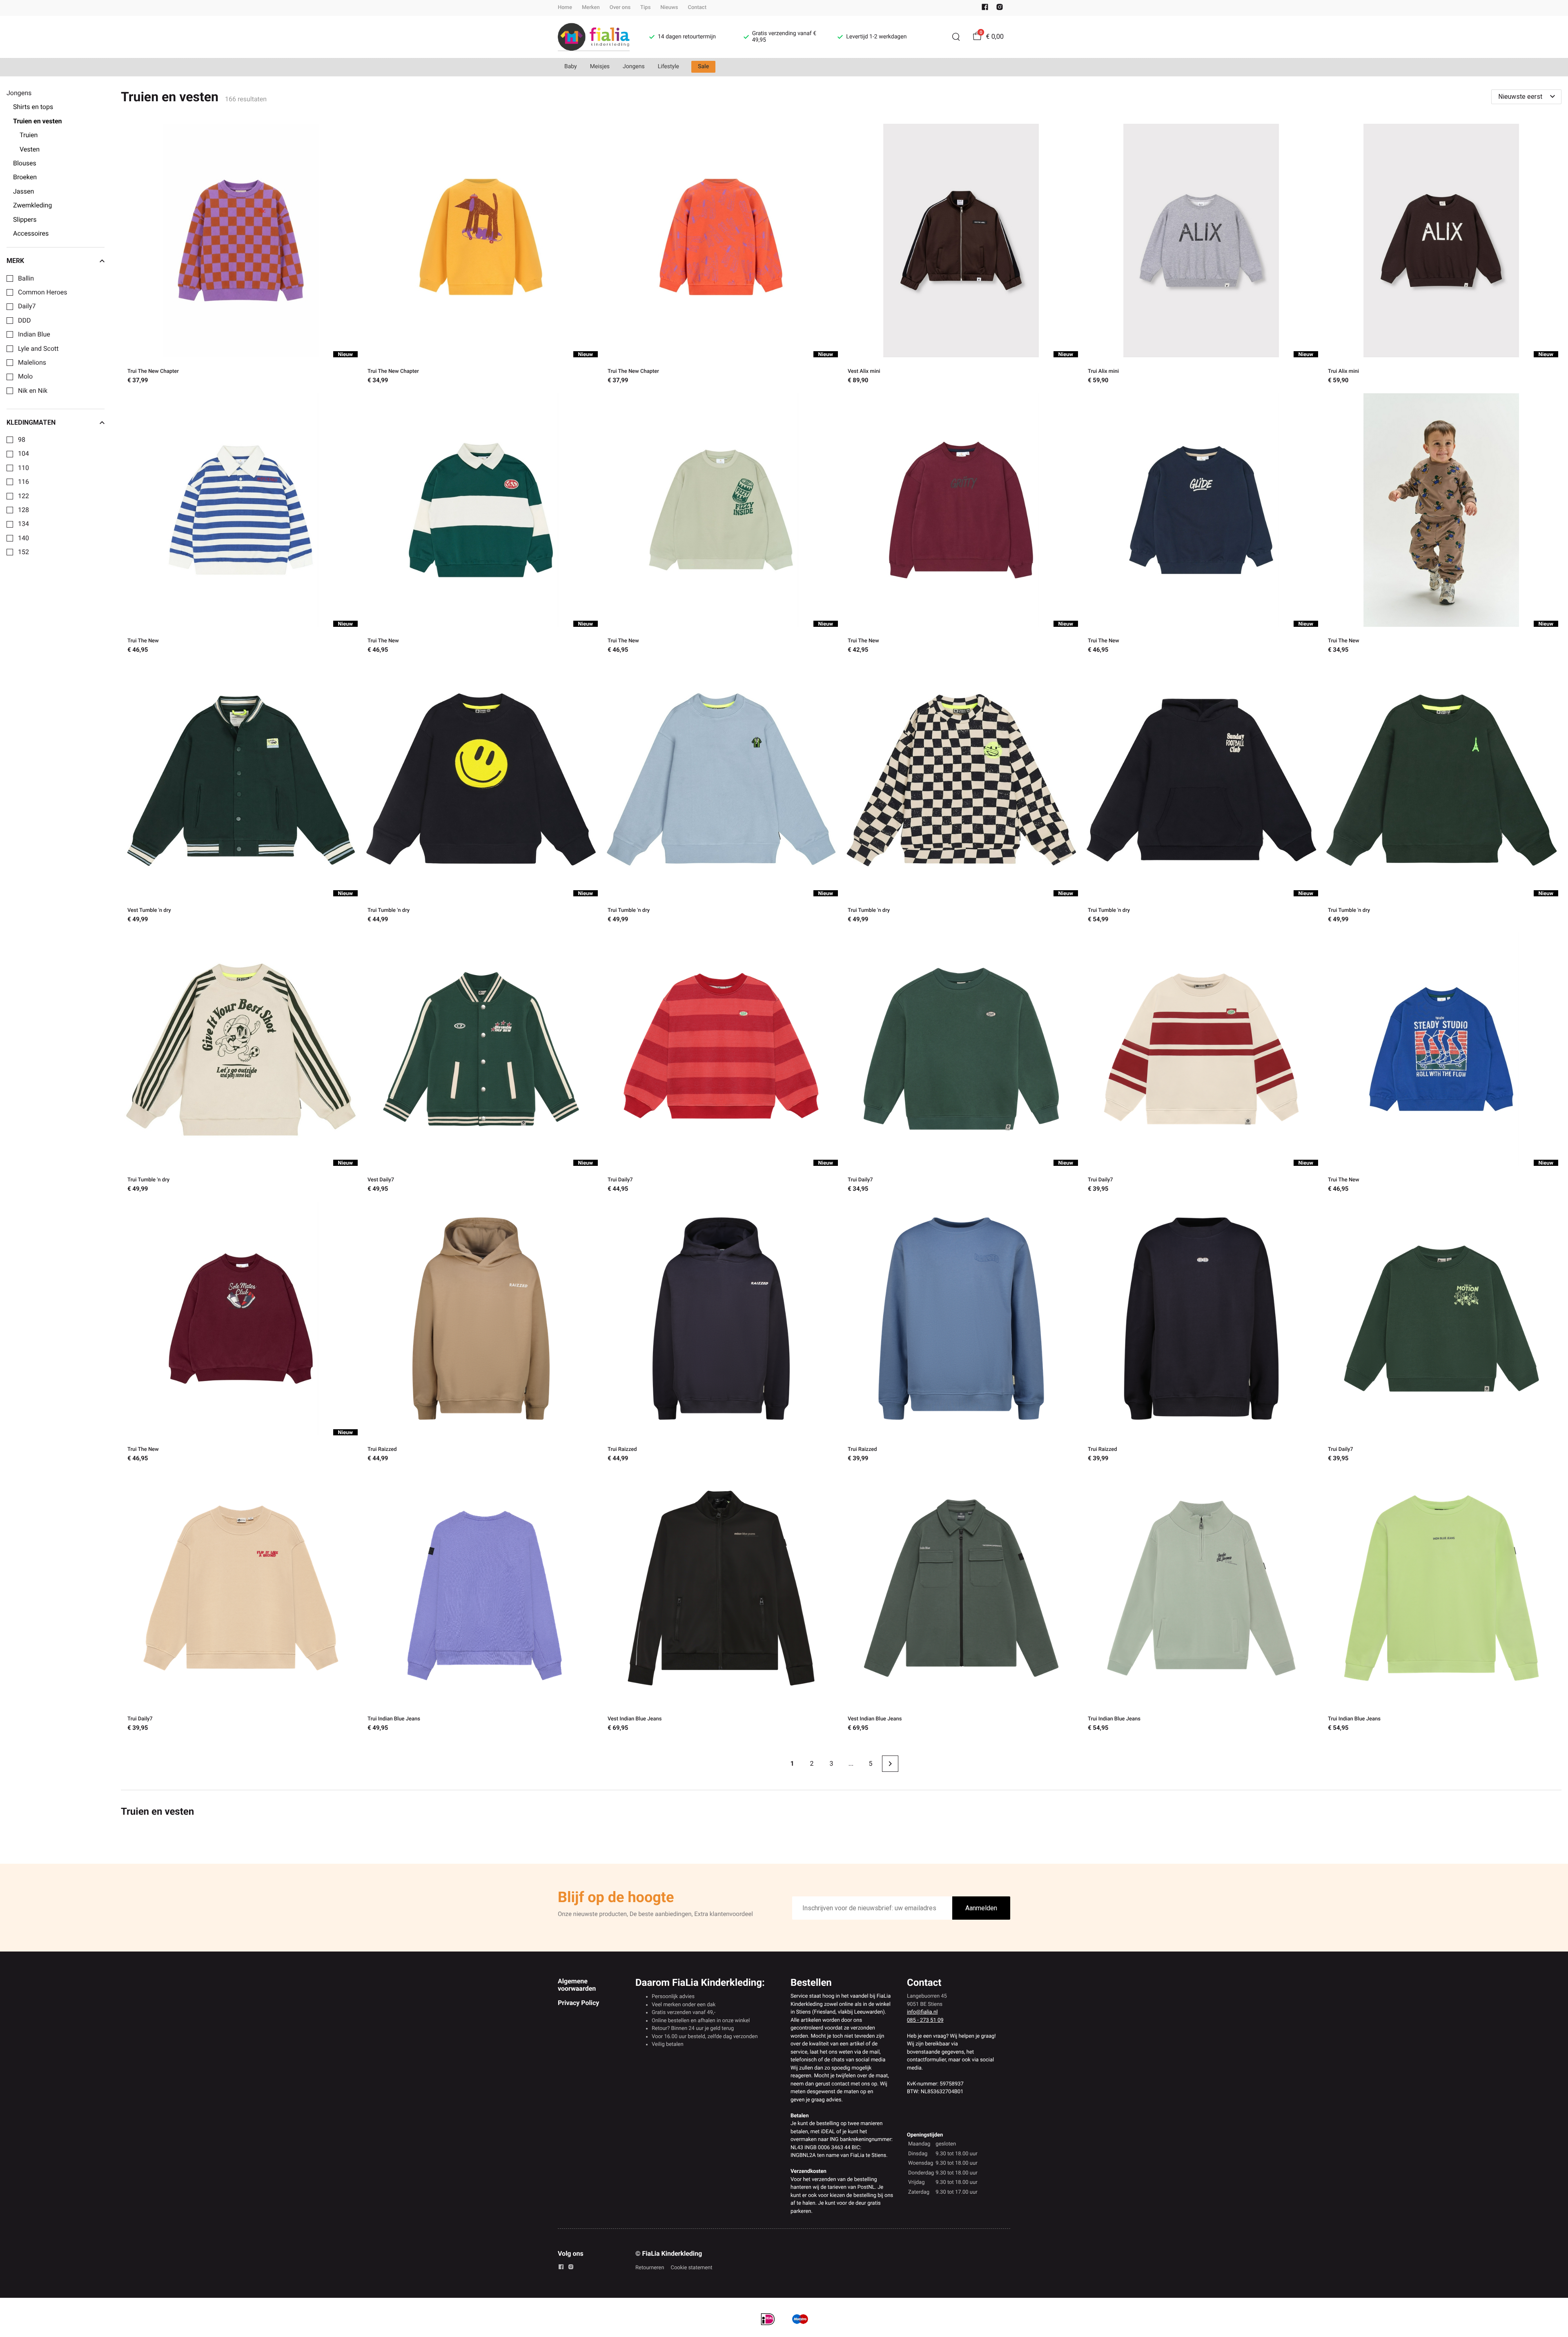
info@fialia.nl (922, 2012)
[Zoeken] (956, 37)
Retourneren (650, 2268)
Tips (645, 8)
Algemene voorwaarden (577, 1985)
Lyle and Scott (38, 349)
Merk (15, 261)
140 (23, 538)
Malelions (32, 363)
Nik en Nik (33, 391)
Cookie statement (691, 2268)
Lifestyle (668, 67)
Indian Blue (34, 334)
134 (23, 524)
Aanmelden (981, 1908)
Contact (697, 8)
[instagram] (1000, 9)
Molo (25, 377)
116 (23, 482)
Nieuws (669, 8)
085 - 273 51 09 (925, 2020)
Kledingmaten (31, 423)
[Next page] (890, 1764)
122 (23, 496)
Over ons (620, 8)
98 (22, 440)
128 (23, 510)
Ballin (26, 278)
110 (23, 468)
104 (23, 454)
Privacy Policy (578, 2003)
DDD (24, 321)
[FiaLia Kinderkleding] (594, 37)
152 (23, 552)
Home (565, 8)
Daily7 (27, 306)
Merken (591, 8)
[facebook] (985, 9)
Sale (703, 67)
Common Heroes (43, 292)
